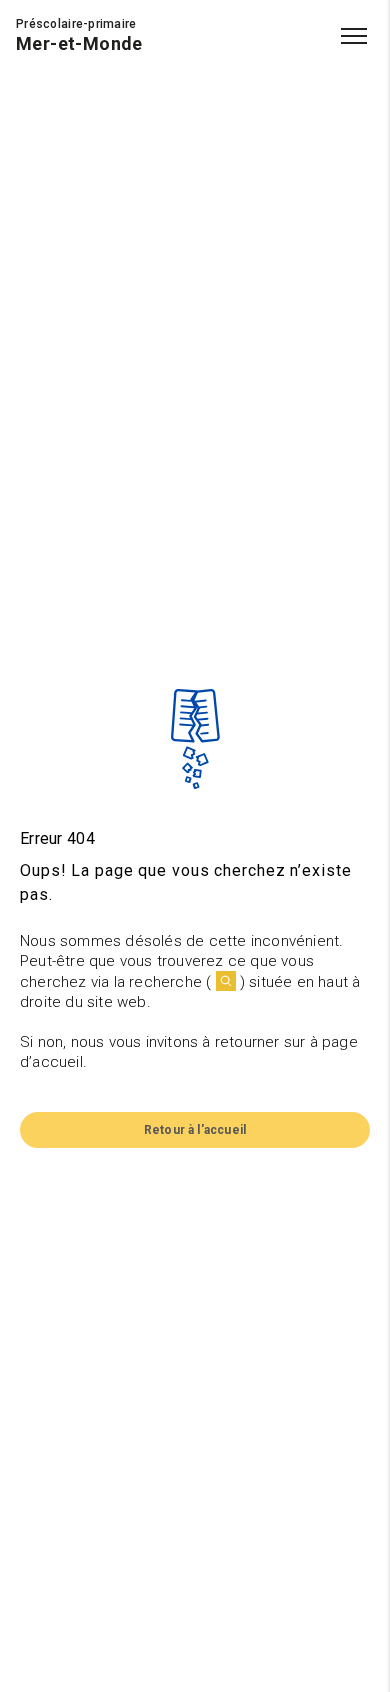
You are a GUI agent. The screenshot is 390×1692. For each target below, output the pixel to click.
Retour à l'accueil (195, 1130)
